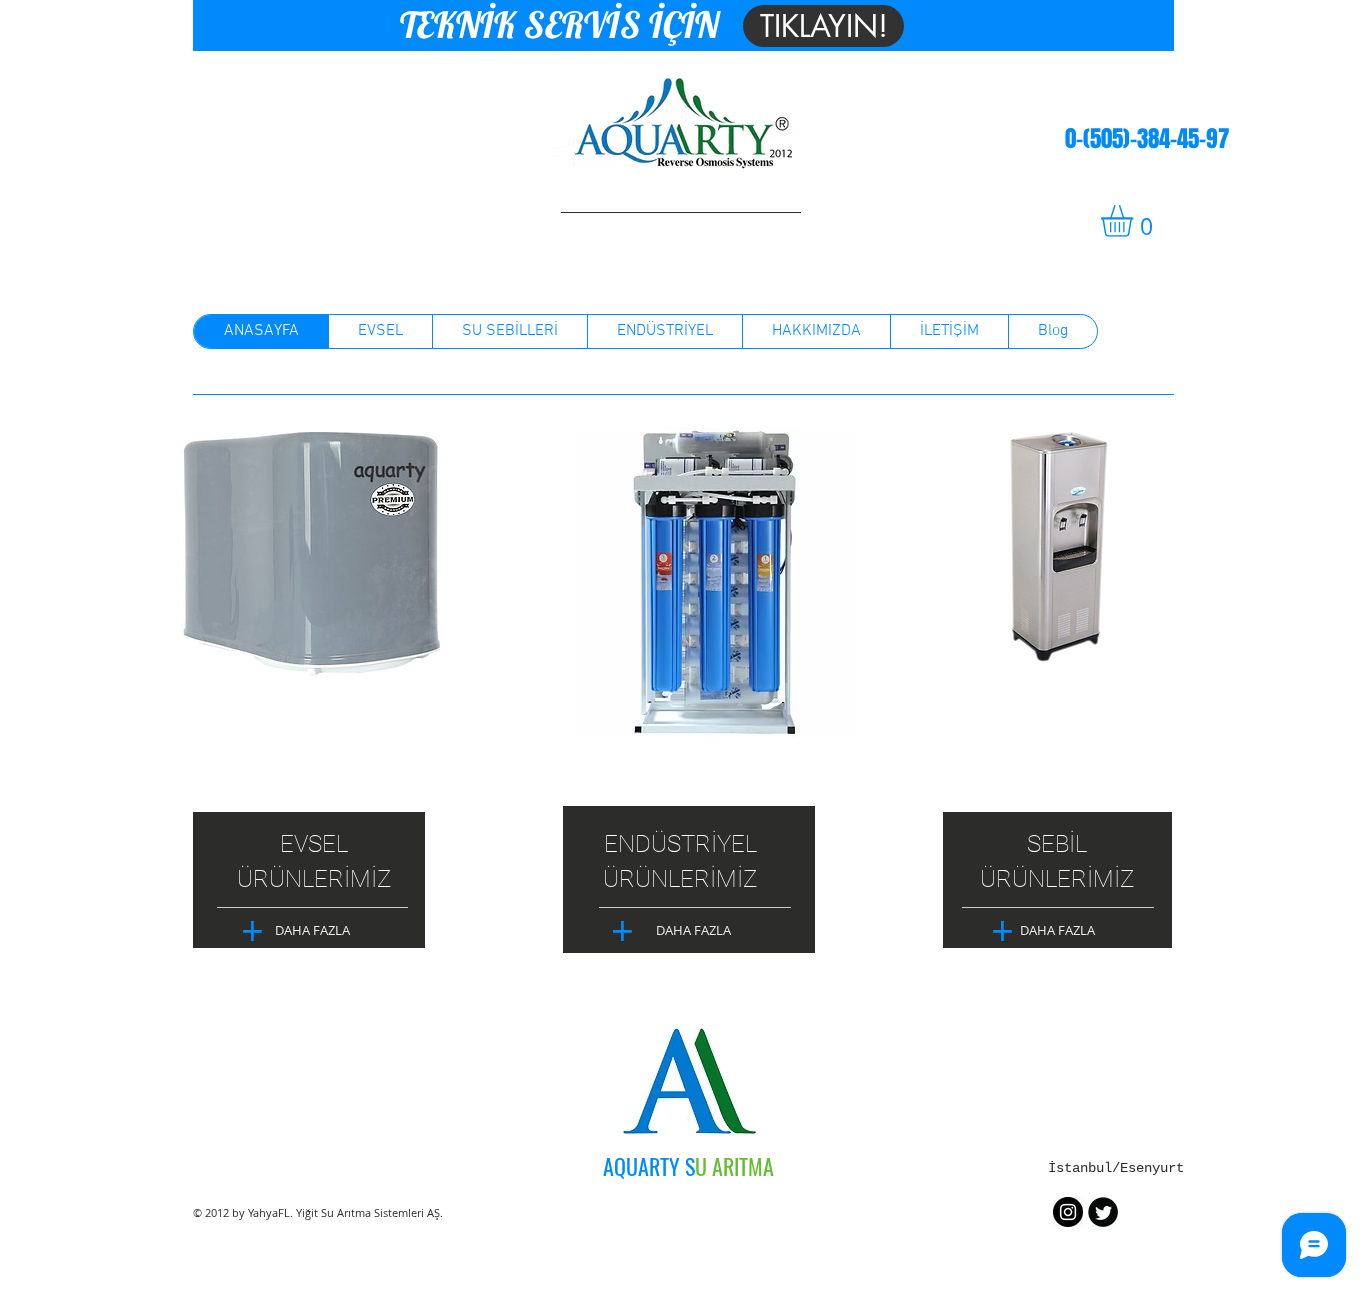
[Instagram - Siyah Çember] (1068, 1212)
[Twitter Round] (1103, 1212)
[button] (1135, 221)
